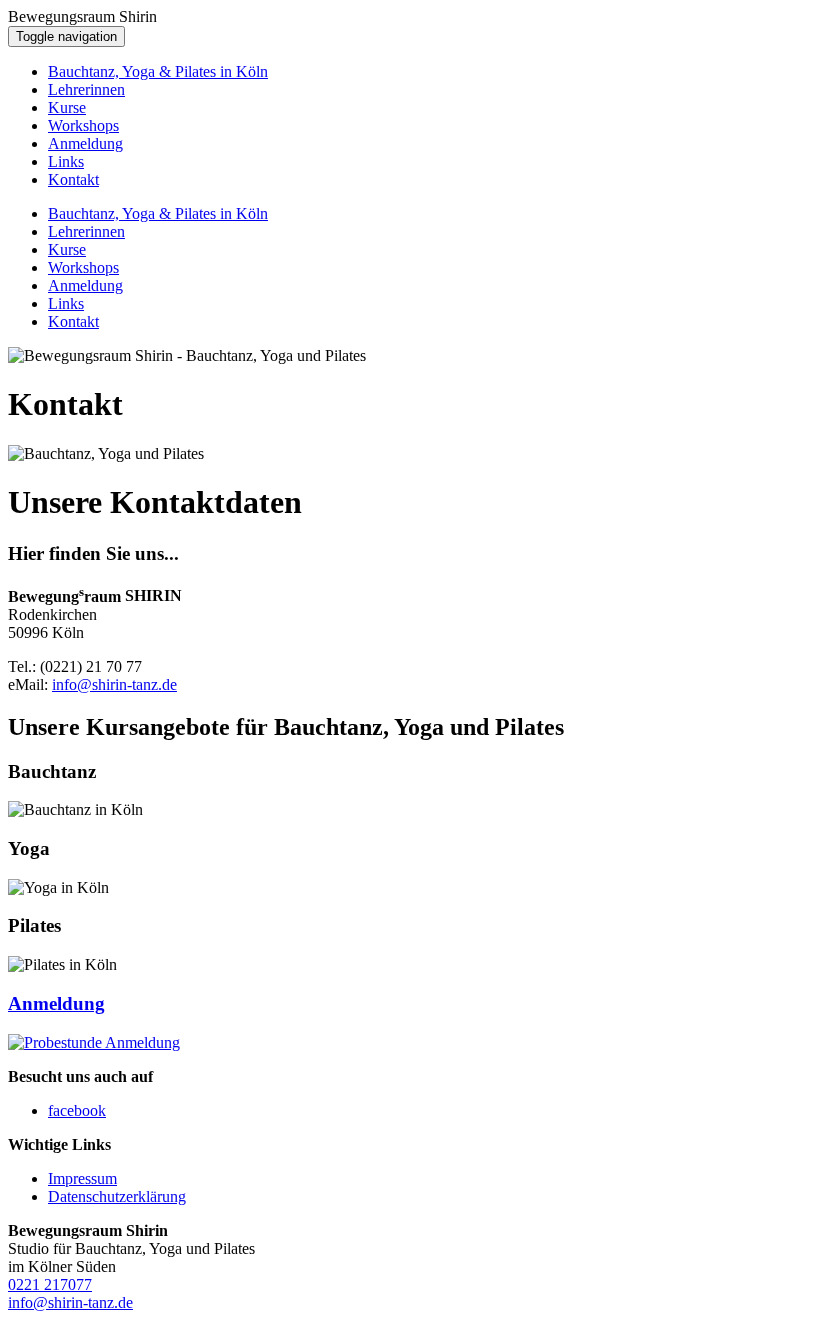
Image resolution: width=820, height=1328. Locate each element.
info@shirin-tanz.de (114, 684)
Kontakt (73, 179)
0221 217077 (50, 1284)
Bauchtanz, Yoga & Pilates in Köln (158, 71)
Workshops (83, 125)
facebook (77, 1110)
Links (66, 161)
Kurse (67, 107)
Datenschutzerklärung (117, 1196)
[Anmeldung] (94, 1042)
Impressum (82, 1178)
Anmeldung (85, 143)
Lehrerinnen (86, 89)
